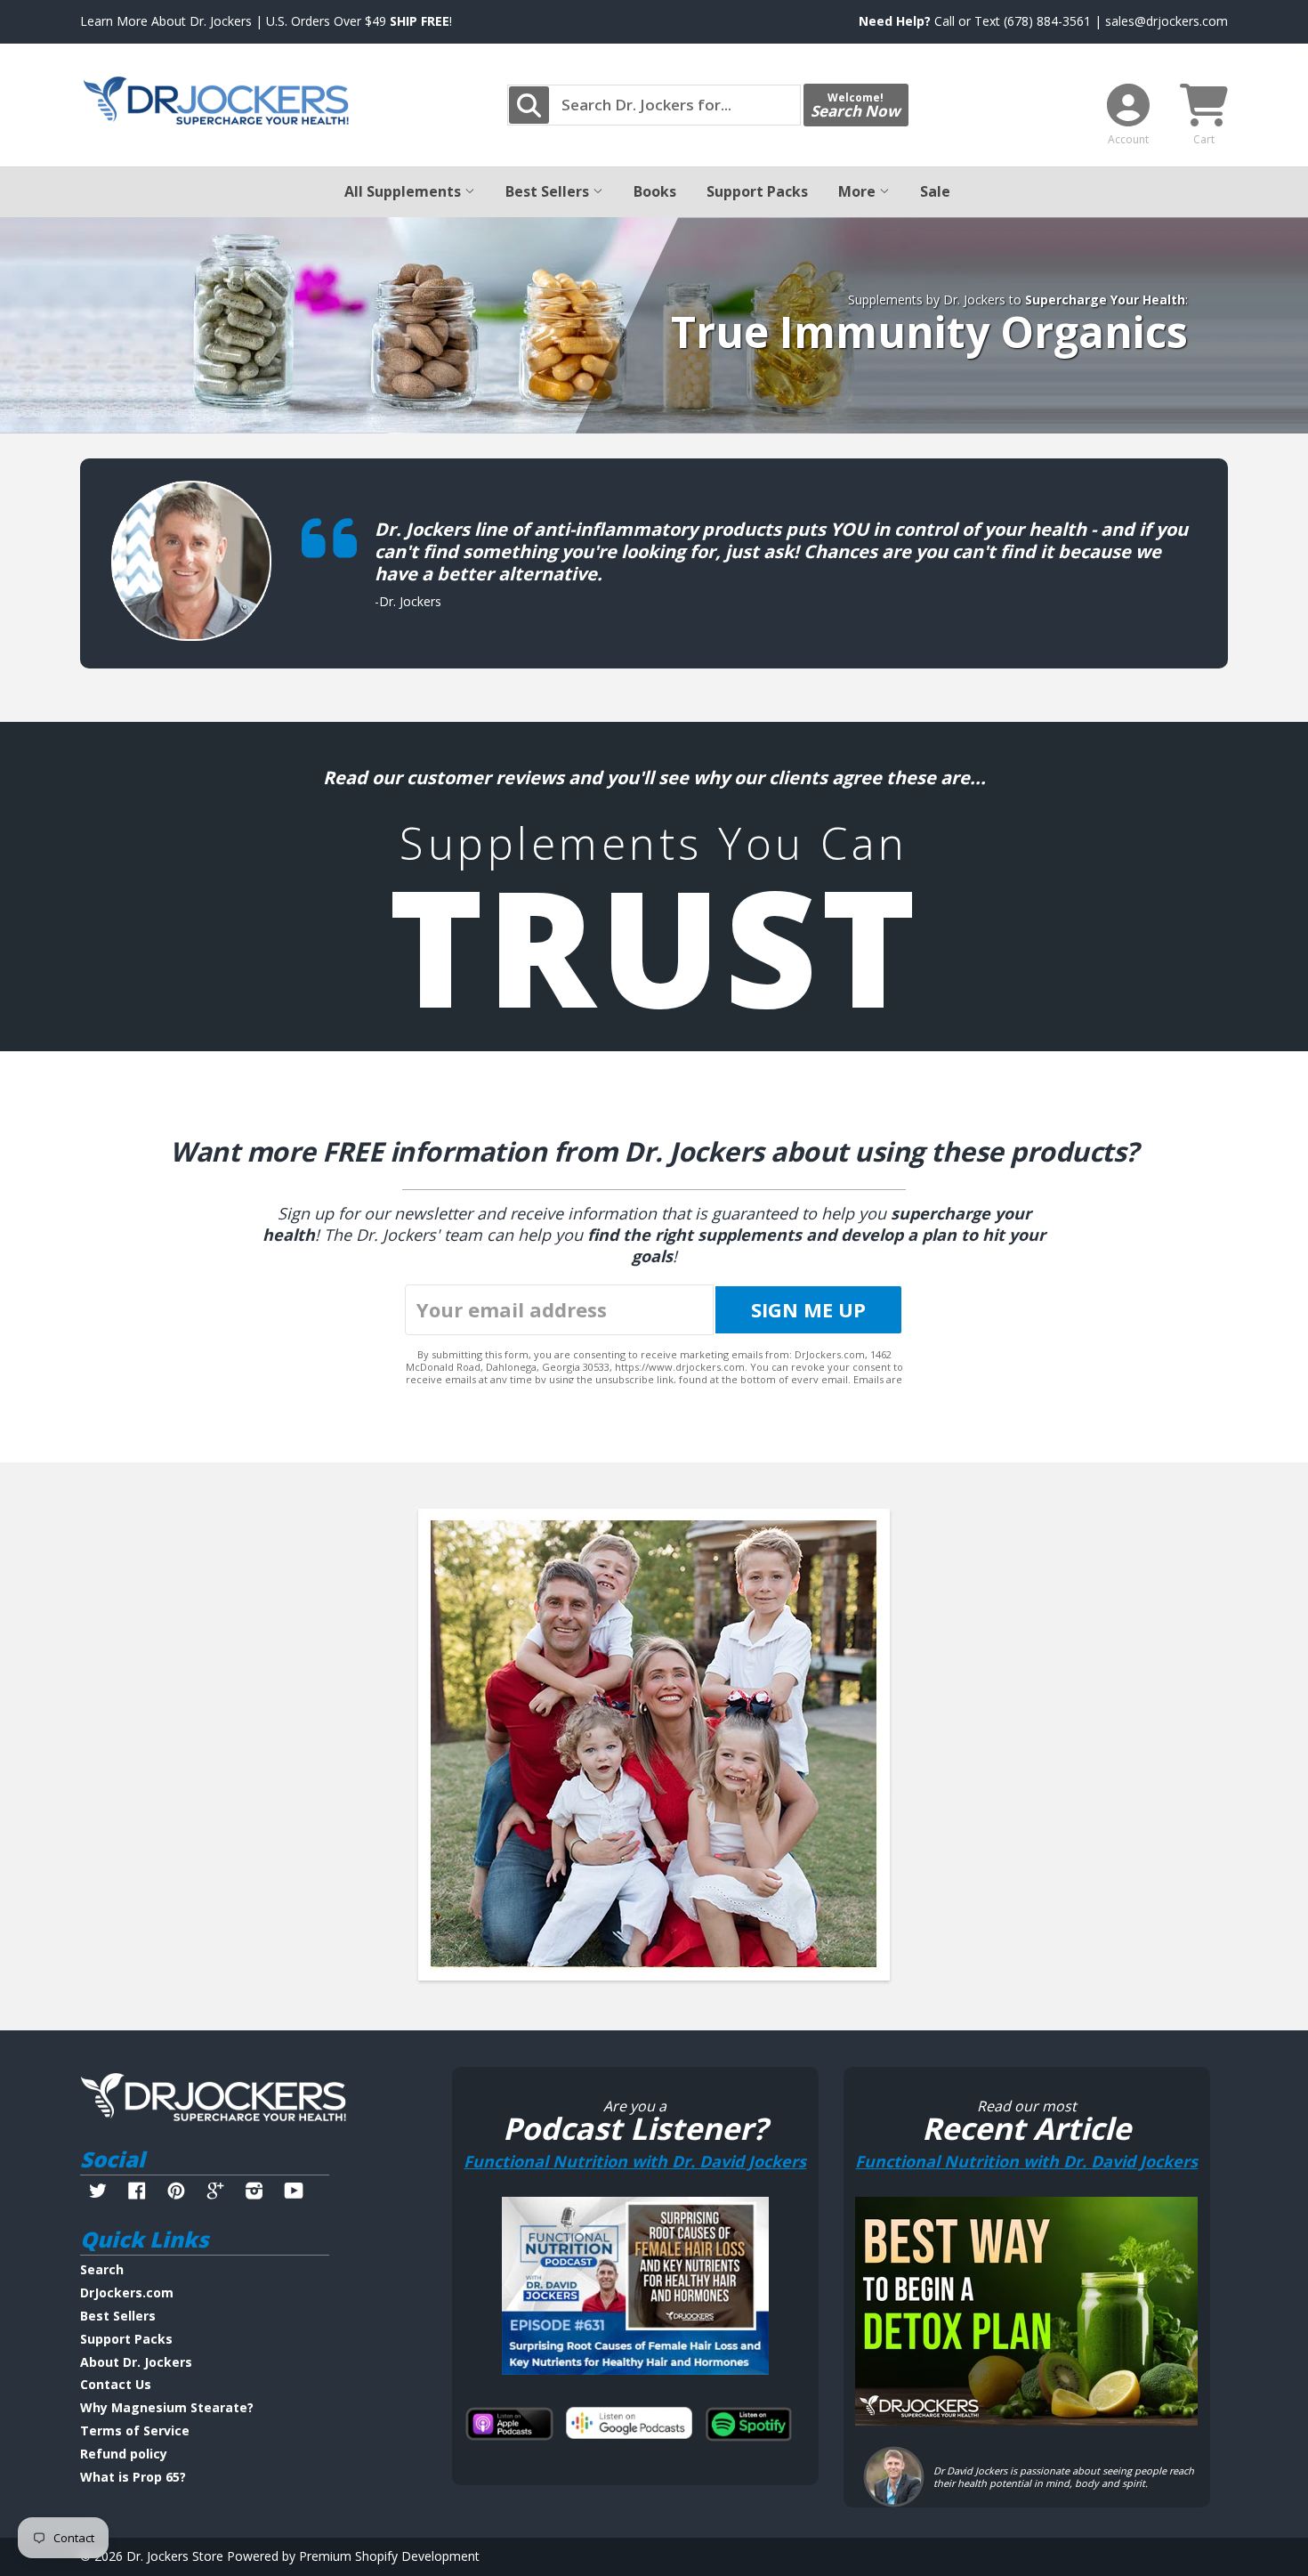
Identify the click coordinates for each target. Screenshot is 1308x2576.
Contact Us (116, 2384)
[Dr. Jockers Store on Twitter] (98, 2193)
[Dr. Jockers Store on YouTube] (294, 2193)
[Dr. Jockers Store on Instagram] (254, 2193)
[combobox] (654, 105)
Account (1128, 139)
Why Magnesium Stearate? (167, 2407)
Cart (1204, 139)
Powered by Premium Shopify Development (353, 2556)
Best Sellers (549, 191)
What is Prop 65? (133, 2477)
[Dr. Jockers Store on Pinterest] (176, 2193)
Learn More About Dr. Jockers (166, 21)
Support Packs (757, 191)
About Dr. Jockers (136, 2362)
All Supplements (404, 191)
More (859, 191)
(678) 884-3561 (1047, 21)
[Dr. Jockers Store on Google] (215, 2193)
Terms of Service (135, 2430)
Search (102, 2269)
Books (655, 191)
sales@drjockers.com (1167, 21)
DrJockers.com (127, 2292)
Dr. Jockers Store (175, 2556)
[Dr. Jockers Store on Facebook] (137, 2193)
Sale (935, 191)
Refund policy (124, 2454)
